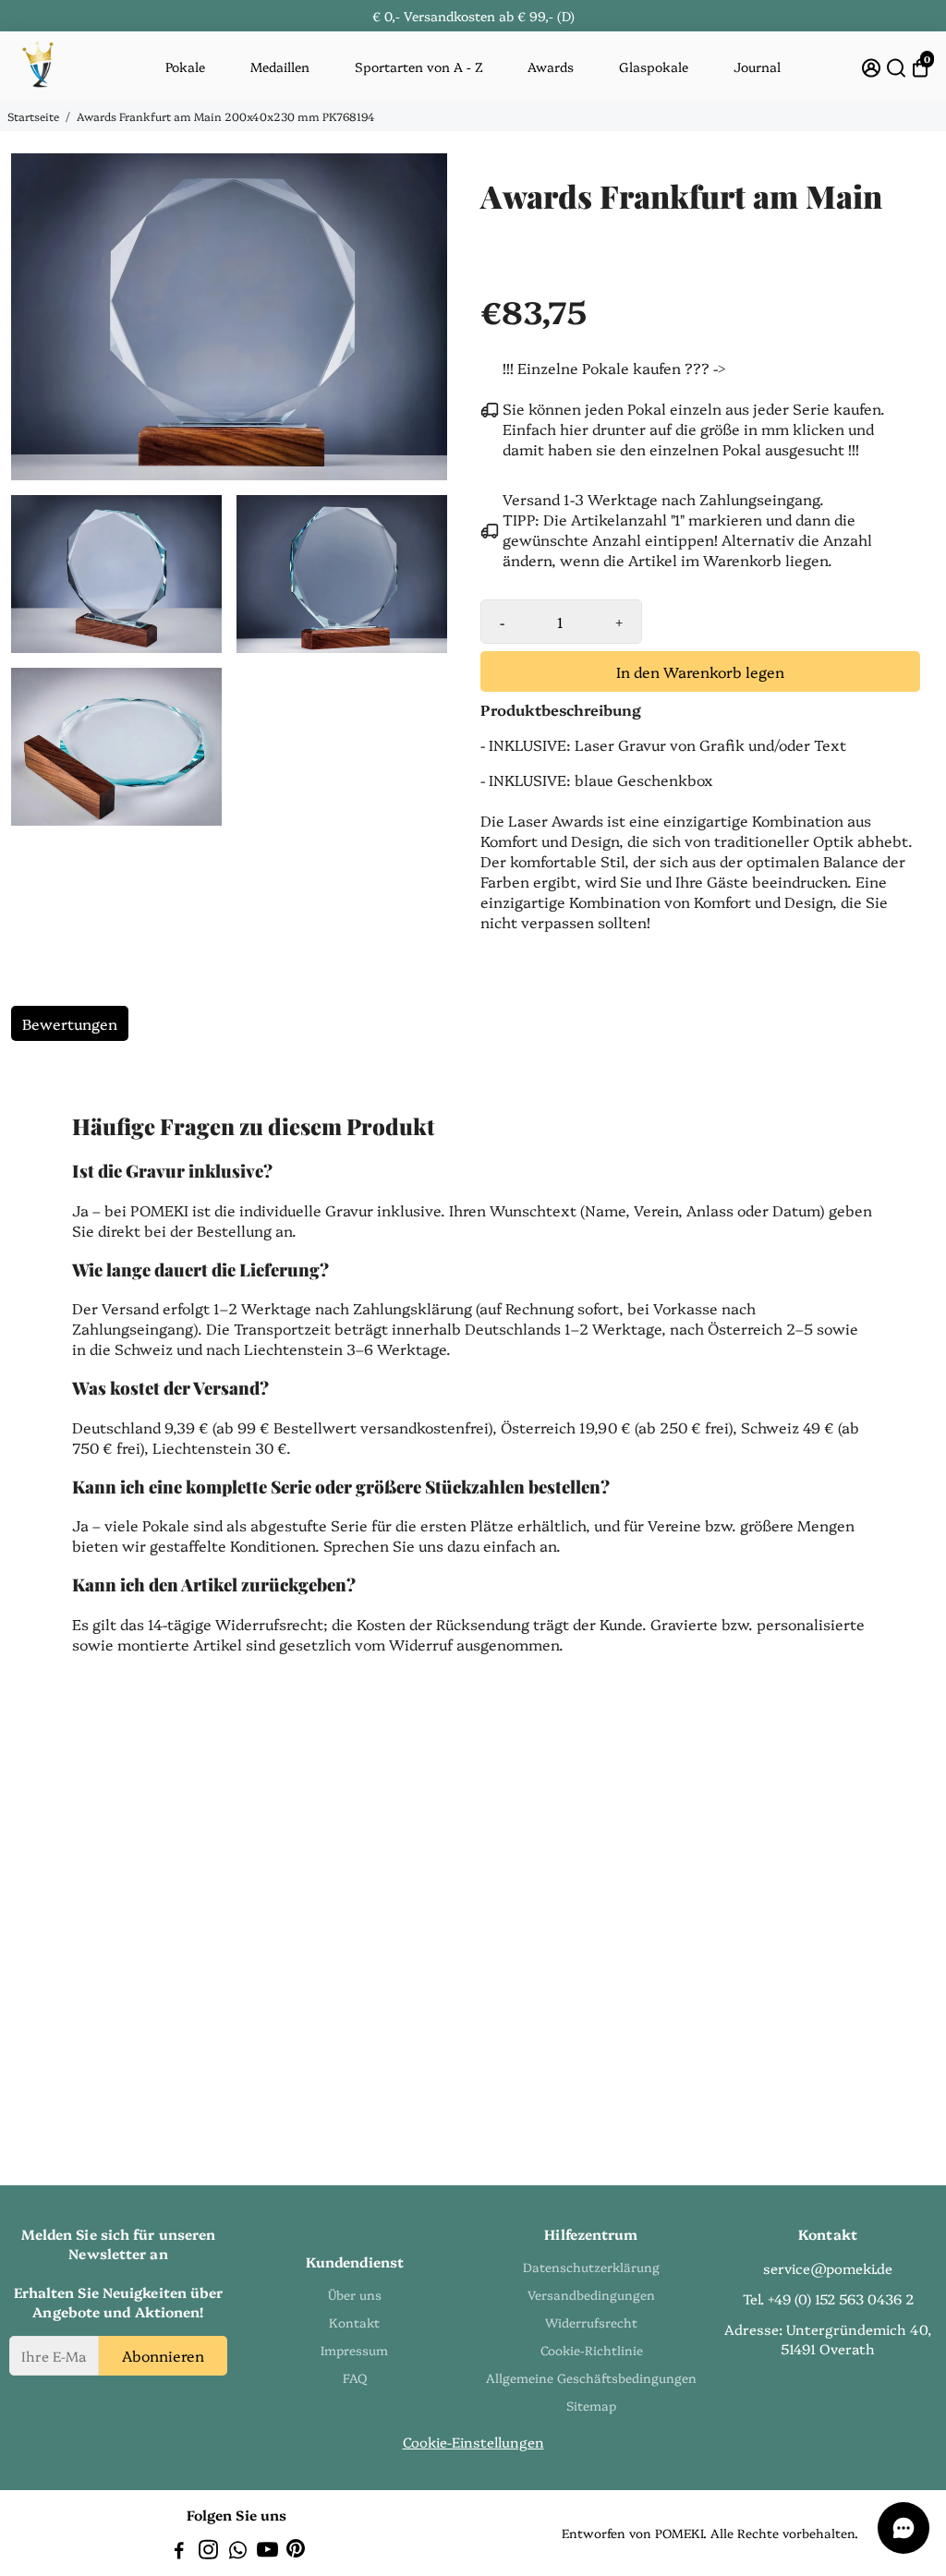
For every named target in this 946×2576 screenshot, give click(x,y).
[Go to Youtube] (267, 2552)
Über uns (355, 2294)
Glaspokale (654, 67)
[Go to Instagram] (208, 2552)
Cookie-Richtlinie (592, 2350)
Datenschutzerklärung (591, 2267)
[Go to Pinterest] (296, 2552)
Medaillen (280, 67)
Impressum (354, 2350)
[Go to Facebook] (179, 2552)
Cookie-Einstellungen (473, 2442)
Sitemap (591, 2405)
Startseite (33, 116)
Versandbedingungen (591, 2294)
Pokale (185, 67)
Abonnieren (163, 2355)
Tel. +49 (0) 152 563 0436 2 (828, 2298)
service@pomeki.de (828, 2268)
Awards (551, 67)
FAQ (355, 2377)
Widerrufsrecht (591, 2322)
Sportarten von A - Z (419, 67)
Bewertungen (70, 1023)
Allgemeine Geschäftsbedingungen (591, 2377)
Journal (757, 67)
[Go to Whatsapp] (238, 2552)
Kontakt (354, 2322)
